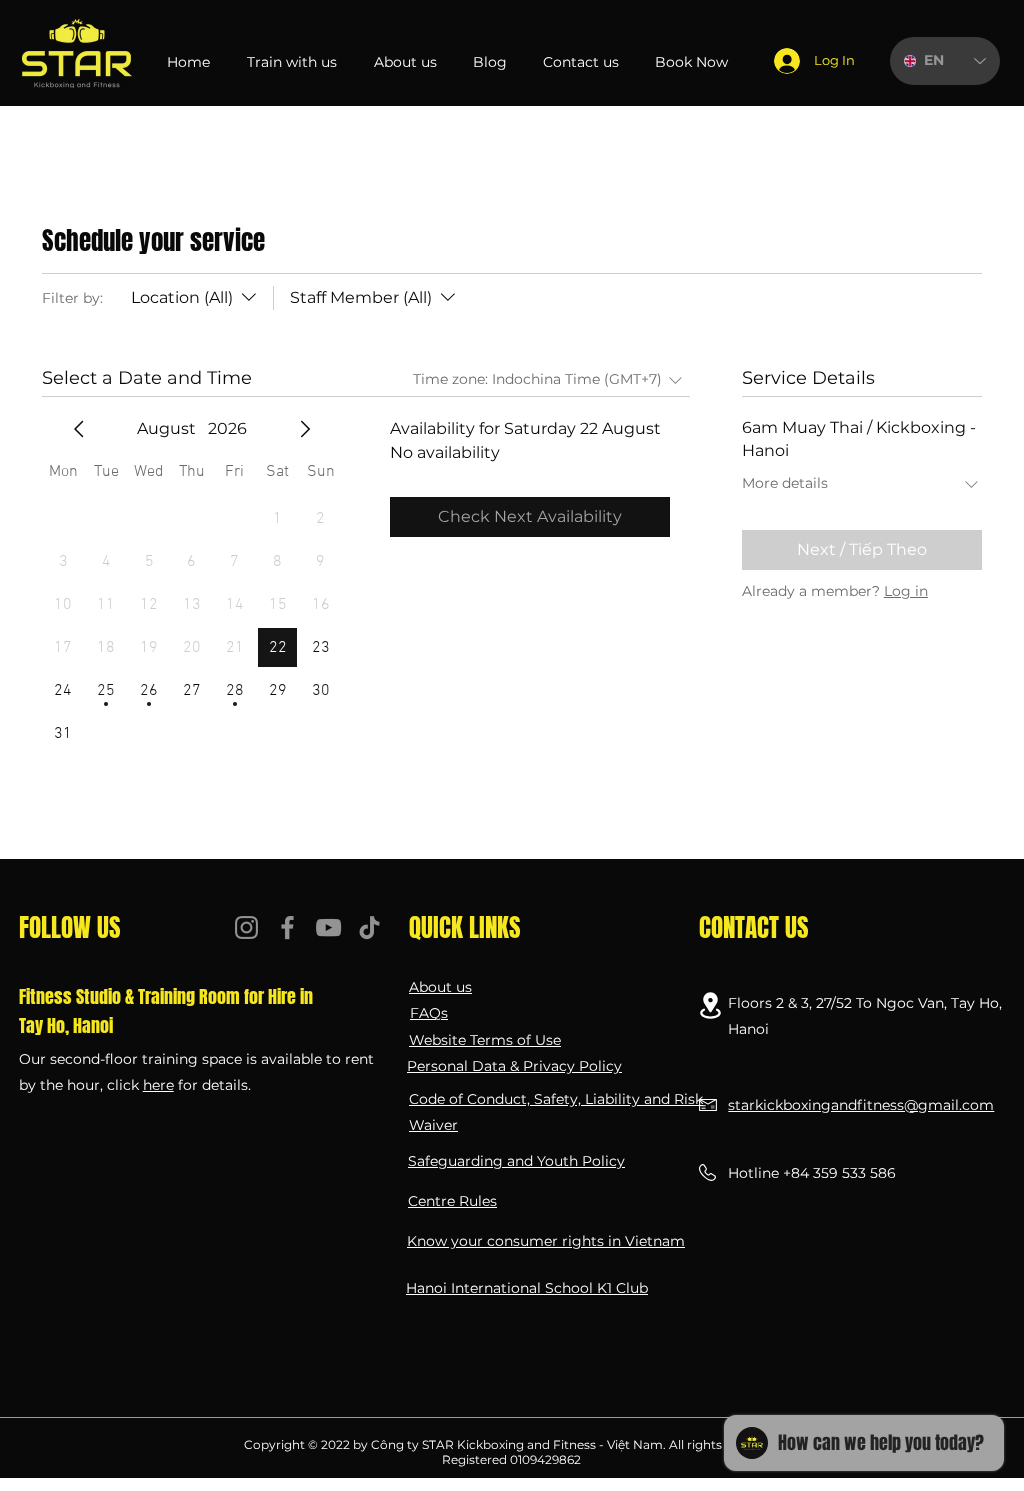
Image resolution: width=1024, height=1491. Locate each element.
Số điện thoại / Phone (112, 641)
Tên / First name (94, 501)
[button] (964, 95)
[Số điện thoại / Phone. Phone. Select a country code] (66, 676)
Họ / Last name (572, 501)
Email (57, 571)
